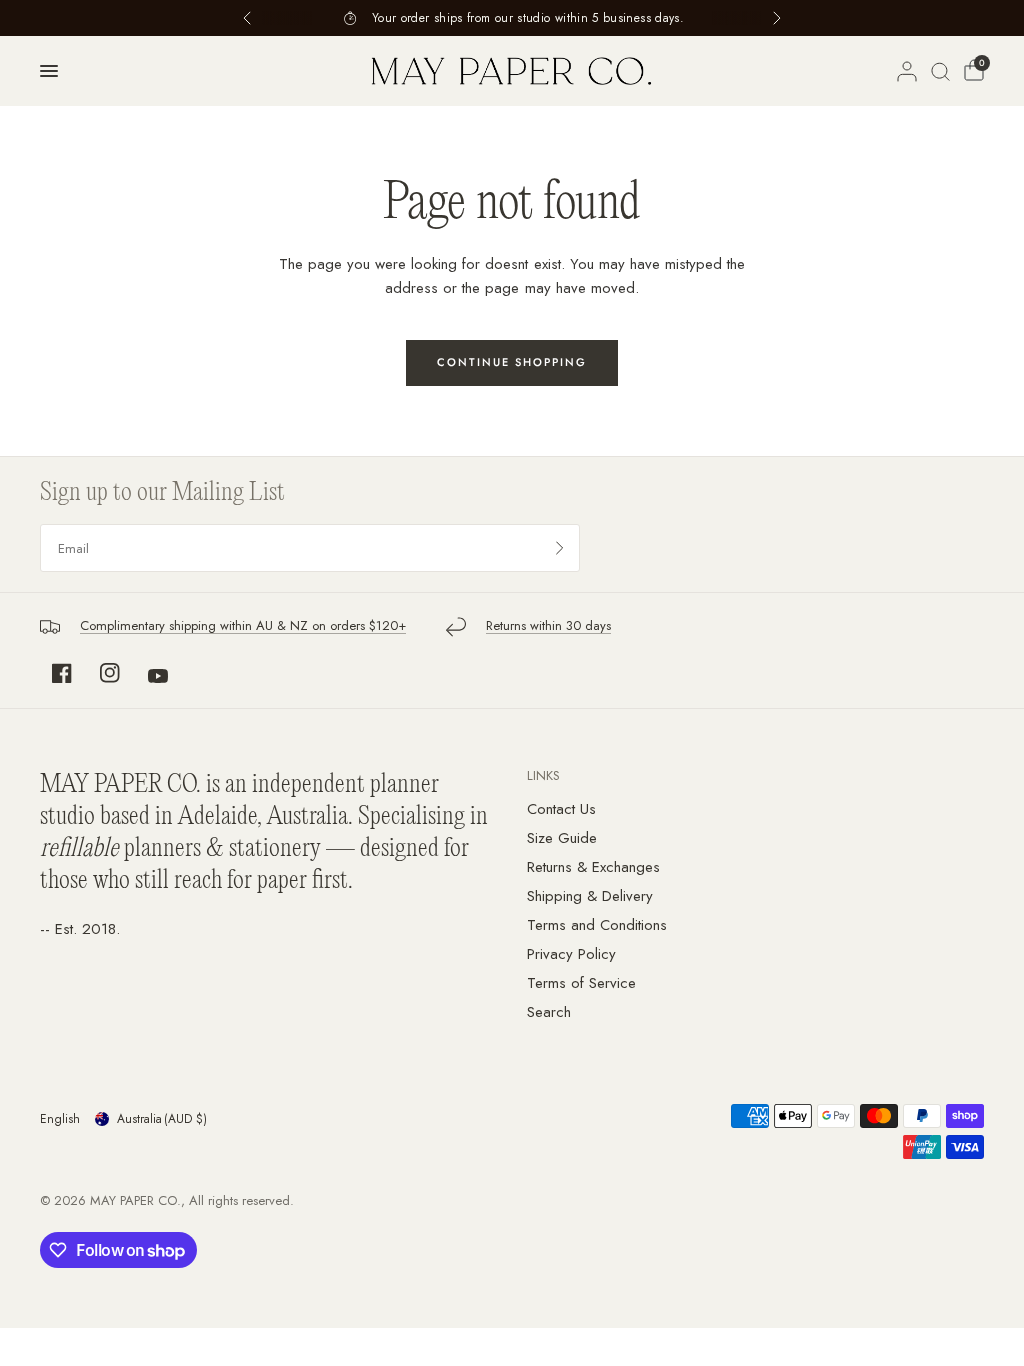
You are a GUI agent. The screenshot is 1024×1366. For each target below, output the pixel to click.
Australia (162, 1119)
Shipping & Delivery (590, 896)
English (60, 1119)
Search (549, 1012)
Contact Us (561, 809)
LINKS (543, 775)
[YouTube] (158, 676)
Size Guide (562, 838)
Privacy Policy (571, 954)
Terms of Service (581, 983)
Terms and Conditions (597, 925)
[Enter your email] (560, 548)
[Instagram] (110, 673)
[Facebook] (62, 673)
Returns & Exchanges (593, 867)
